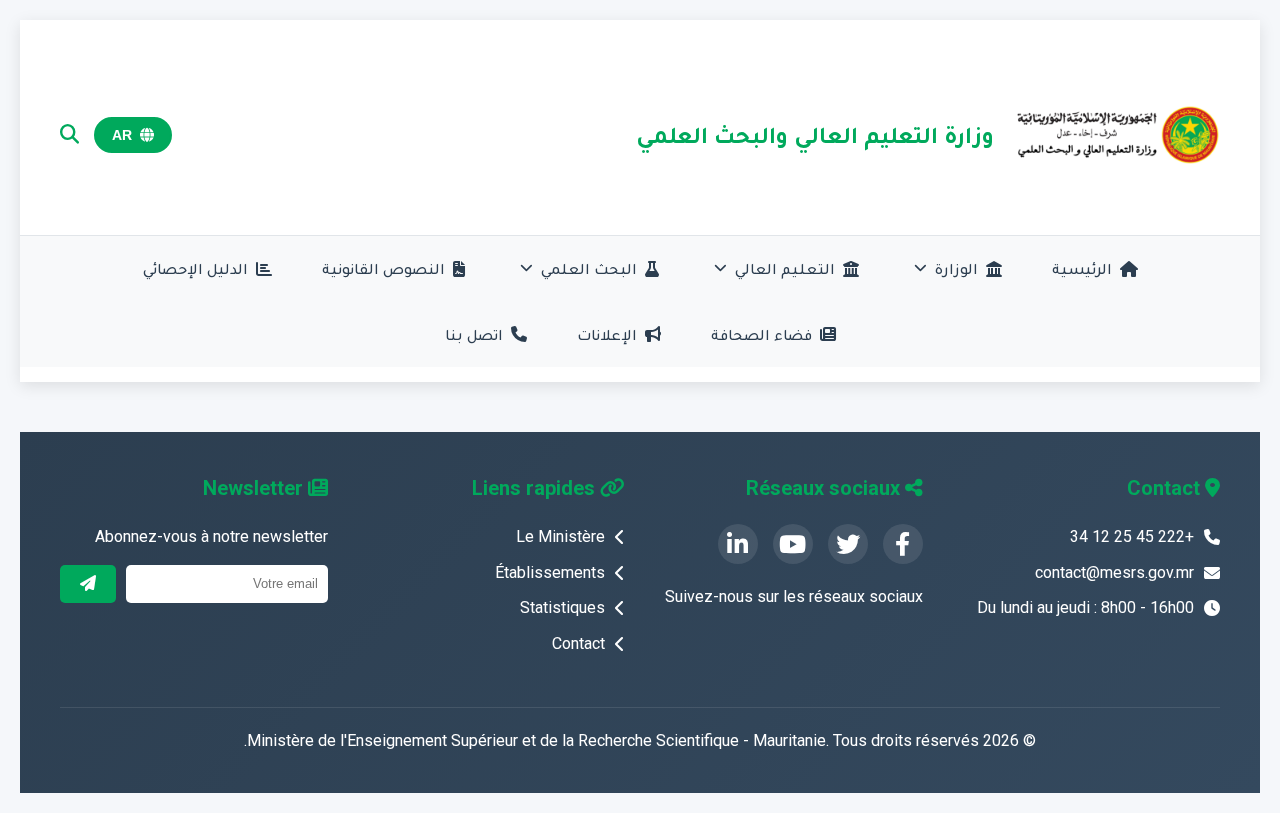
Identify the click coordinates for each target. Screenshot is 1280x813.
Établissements (550, 572)
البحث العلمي (589, 268)
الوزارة (956, 268)
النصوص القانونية (383, 268)
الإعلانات (607, 334)
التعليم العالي (785, 268)
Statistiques (562, 607)
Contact (578, 643)
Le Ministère (560, 536)
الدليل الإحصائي (195, 268)
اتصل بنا (474, 334)
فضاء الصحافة (761, 334)
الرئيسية (1082, 268)
